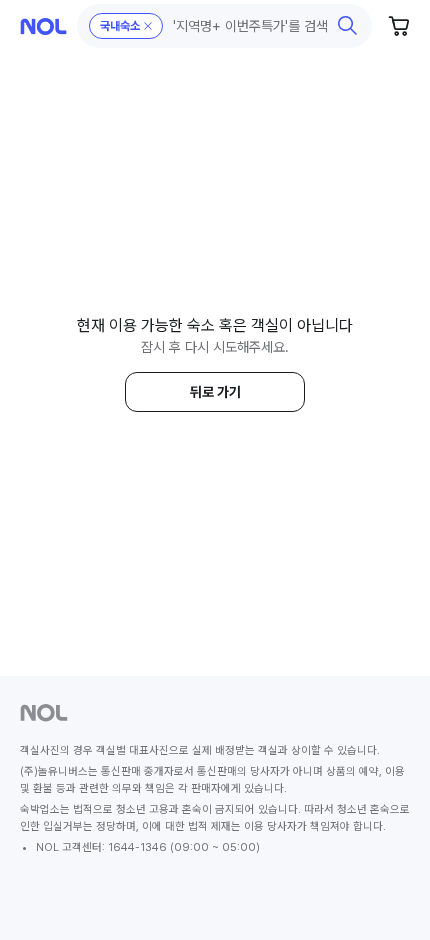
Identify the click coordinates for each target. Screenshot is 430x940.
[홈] (43, 26)
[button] (225, 26)
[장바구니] (400, 26)
